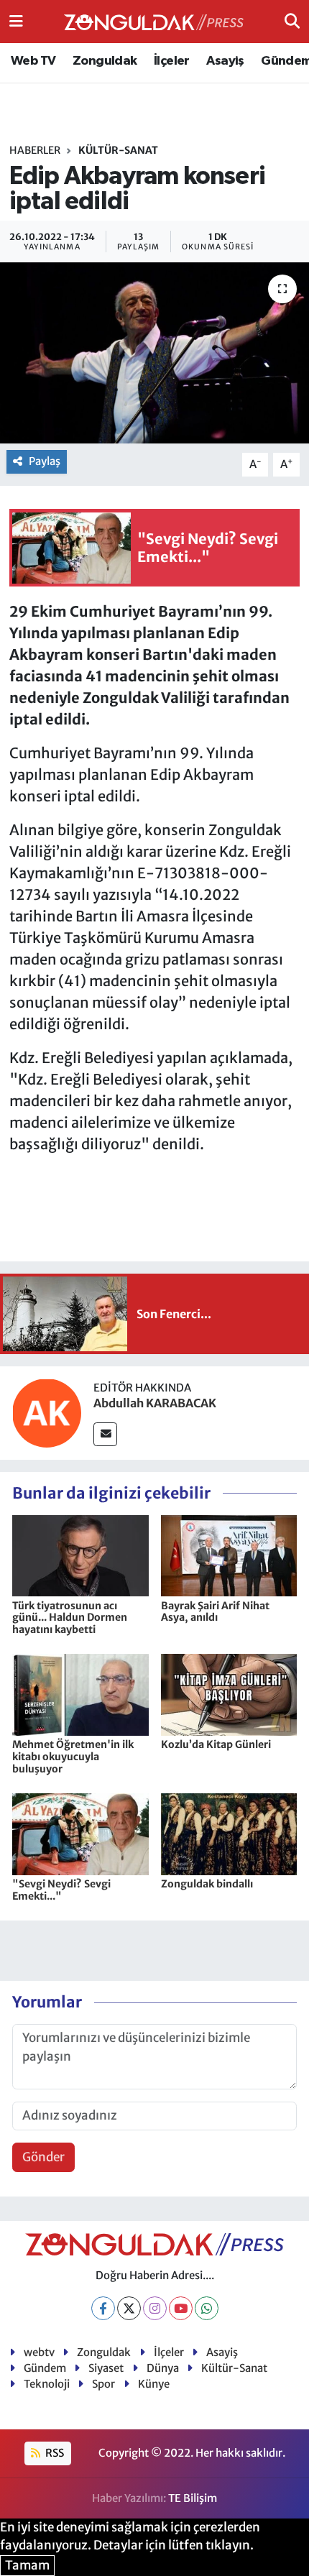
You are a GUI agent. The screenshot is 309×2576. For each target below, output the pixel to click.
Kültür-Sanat (118, 150)
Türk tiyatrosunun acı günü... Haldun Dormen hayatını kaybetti (70, 1618)
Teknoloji (47, 2384)
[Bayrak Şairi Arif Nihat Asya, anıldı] (229, 1555)
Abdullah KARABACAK (155, 1403)
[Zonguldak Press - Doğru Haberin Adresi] (154, 22)
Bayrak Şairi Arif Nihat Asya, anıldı (215, 1612)
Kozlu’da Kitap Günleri (216, 1744)
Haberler (35, 150)
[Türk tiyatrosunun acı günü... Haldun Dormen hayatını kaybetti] (80, 1555)
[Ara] (292, 21)
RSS (54, 2453)
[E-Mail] (105, 1434)
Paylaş (45, 461)
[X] (129, 2308)
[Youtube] (181, 2308)
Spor (103, 2384)
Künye (154, 2384)
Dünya (163, 2368)
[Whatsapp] (207, 2308)
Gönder (43, 2157)
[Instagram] (155, 2308)
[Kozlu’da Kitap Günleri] (229, 1694)
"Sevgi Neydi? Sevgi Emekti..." (61, 1890)
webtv (39, 2352)
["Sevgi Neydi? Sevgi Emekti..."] (80, 1834)
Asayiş (225, 61)
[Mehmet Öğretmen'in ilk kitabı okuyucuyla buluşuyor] (80, 1694)
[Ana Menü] (16, 21)
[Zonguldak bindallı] (229, 1834)
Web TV (33, 61)
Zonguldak (105, 61)
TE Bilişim (193, 2498)
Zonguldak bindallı (207, 1884)
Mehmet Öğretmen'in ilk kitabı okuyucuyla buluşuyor (73, 1757)
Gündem (45, 2368)
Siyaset (106, 2368)
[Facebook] (103, 2308)
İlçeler (172, 61)
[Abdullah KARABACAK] (47, 1412)
